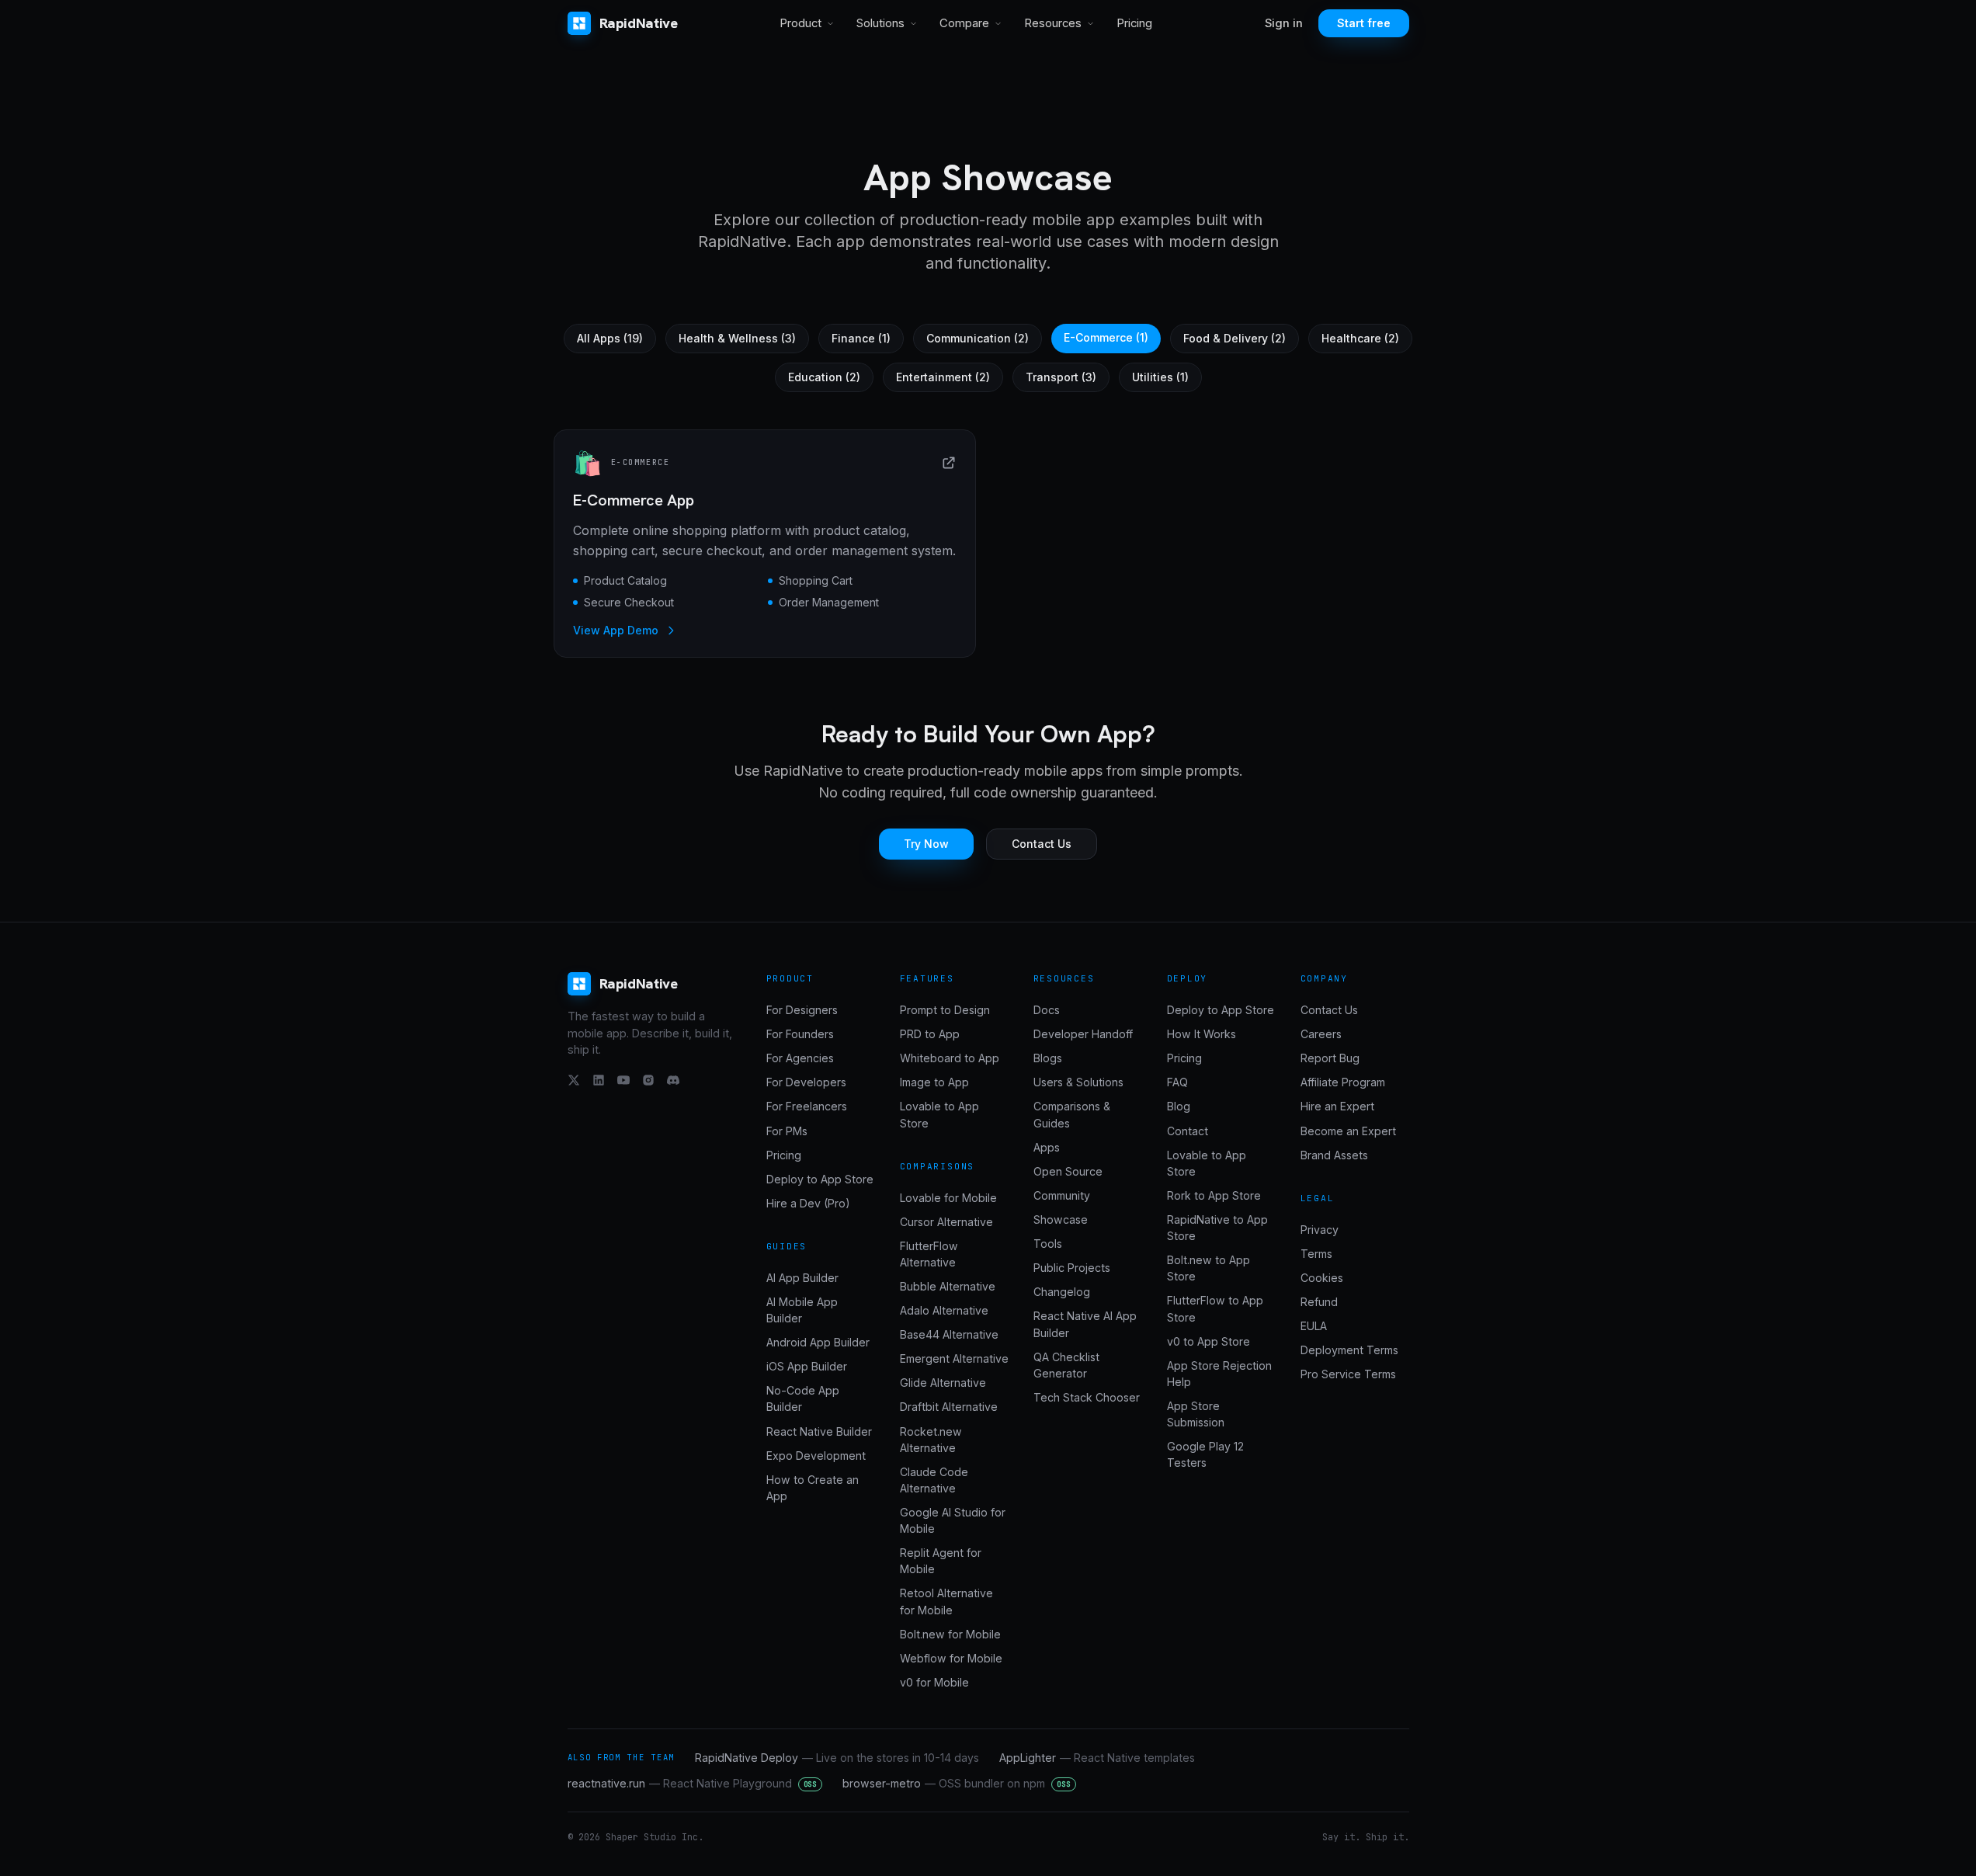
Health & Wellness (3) (737, 338)
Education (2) (824, 377)
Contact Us (1042, 844)
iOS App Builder (807, 1366)
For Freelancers (807, 1106)
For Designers (802, 1010)
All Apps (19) (610, 338)
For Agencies (800, 1058)
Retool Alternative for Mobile (946, 1601)
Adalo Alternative (944, 1310)
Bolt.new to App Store (1209, 1268)
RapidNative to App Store (1217, 1228)
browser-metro (957, 1783)
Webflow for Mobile (951, 1658)
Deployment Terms (1349, 1350)
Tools (1048, 1244)
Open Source (1068, 1171)
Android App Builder (818, 1342)
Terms (1316, 1254)
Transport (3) (1061, 377)
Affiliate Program (1343, 1082)
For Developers (806, 1082)
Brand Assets (1334, 1155)
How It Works (1202, 1034)
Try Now (926, 844)
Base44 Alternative (949, 1334)
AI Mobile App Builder (802, 1310)
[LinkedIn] (599, 1080)
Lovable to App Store (939, 1114)
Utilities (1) (1160, 377)
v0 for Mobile (934, 1682)
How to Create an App (813, 1488)
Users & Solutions (1078, 1082)
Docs (1047, 1010)
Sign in (1284, 23)
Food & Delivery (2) (1235, 338)
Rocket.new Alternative (931, 1440)
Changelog (1062, 1292)
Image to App (934, 1082)
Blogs (1048, 1058)
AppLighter (1097, 1758)
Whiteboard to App (950, 1058)
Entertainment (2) (943, 377)
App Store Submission (1196, 1414)
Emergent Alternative (954, 1358)
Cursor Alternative (946, 1222)
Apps (1047, 1147)
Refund (1319, 1302)
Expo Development (816, 1456)
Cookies (1322, 1278)
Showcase (1061, 1219)
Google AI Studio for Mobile (953, 1520)
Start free (1364, 23)
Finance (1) (861, 338)
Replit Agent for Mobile (941, 1561)
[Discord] (673, 1080)
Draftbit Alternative (949, 1407)
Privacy (1320, 1230)
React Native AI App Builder (1085, 1324)
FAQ (1177, 1082)
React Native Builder (819, 1431)
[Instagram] (648, 1080)
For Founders (800, 1034)
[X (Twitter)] (574, 1080)
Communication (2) (978, 338)
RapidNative (639, 23)
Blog (1179, 1106)
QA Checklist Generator (1066, 1365)
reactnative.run (693, 1783)
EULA (1314, 1326)
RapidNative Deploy (837, 1758)
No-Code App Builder (803, 1398)
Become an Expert (1348, 1131)
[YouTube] (623, 1080)
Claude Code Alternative (934, 1480)
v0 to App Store (1209, 1341)
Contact (1188, 1131)
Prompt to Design (945, 1010)
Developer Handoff (1083, 1034)
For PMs (787, 1131)
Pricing (1134, 23)
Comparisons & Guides (1072, 1114)
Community (1062, 1195)
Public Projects (1072, 1268)
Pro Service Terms (1348, 1374)
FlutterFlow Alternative (929, 1254)
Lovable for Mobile (948, 1198)
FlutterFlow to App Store (1215, 1308)
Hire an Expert (1337, 1106)
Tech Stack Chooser (1087, 1397)
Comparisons (938, 1166)
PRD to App (930, 1034)
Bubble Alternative (948, 1286)
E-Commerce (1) (1106, 337)
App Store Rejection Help (1219, 1374)
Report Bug (1330, 1058)
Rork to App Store (1214, 1195)
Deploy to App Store (820, 1179)
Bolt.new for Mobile (950, 1634)
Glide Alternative (943, 1383)
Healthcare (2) (1360, 338)
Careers (1321, 1034)
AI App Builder (802, 1278)
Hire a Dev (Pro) (808, 1203)
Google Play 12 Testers (1205, 1454)
